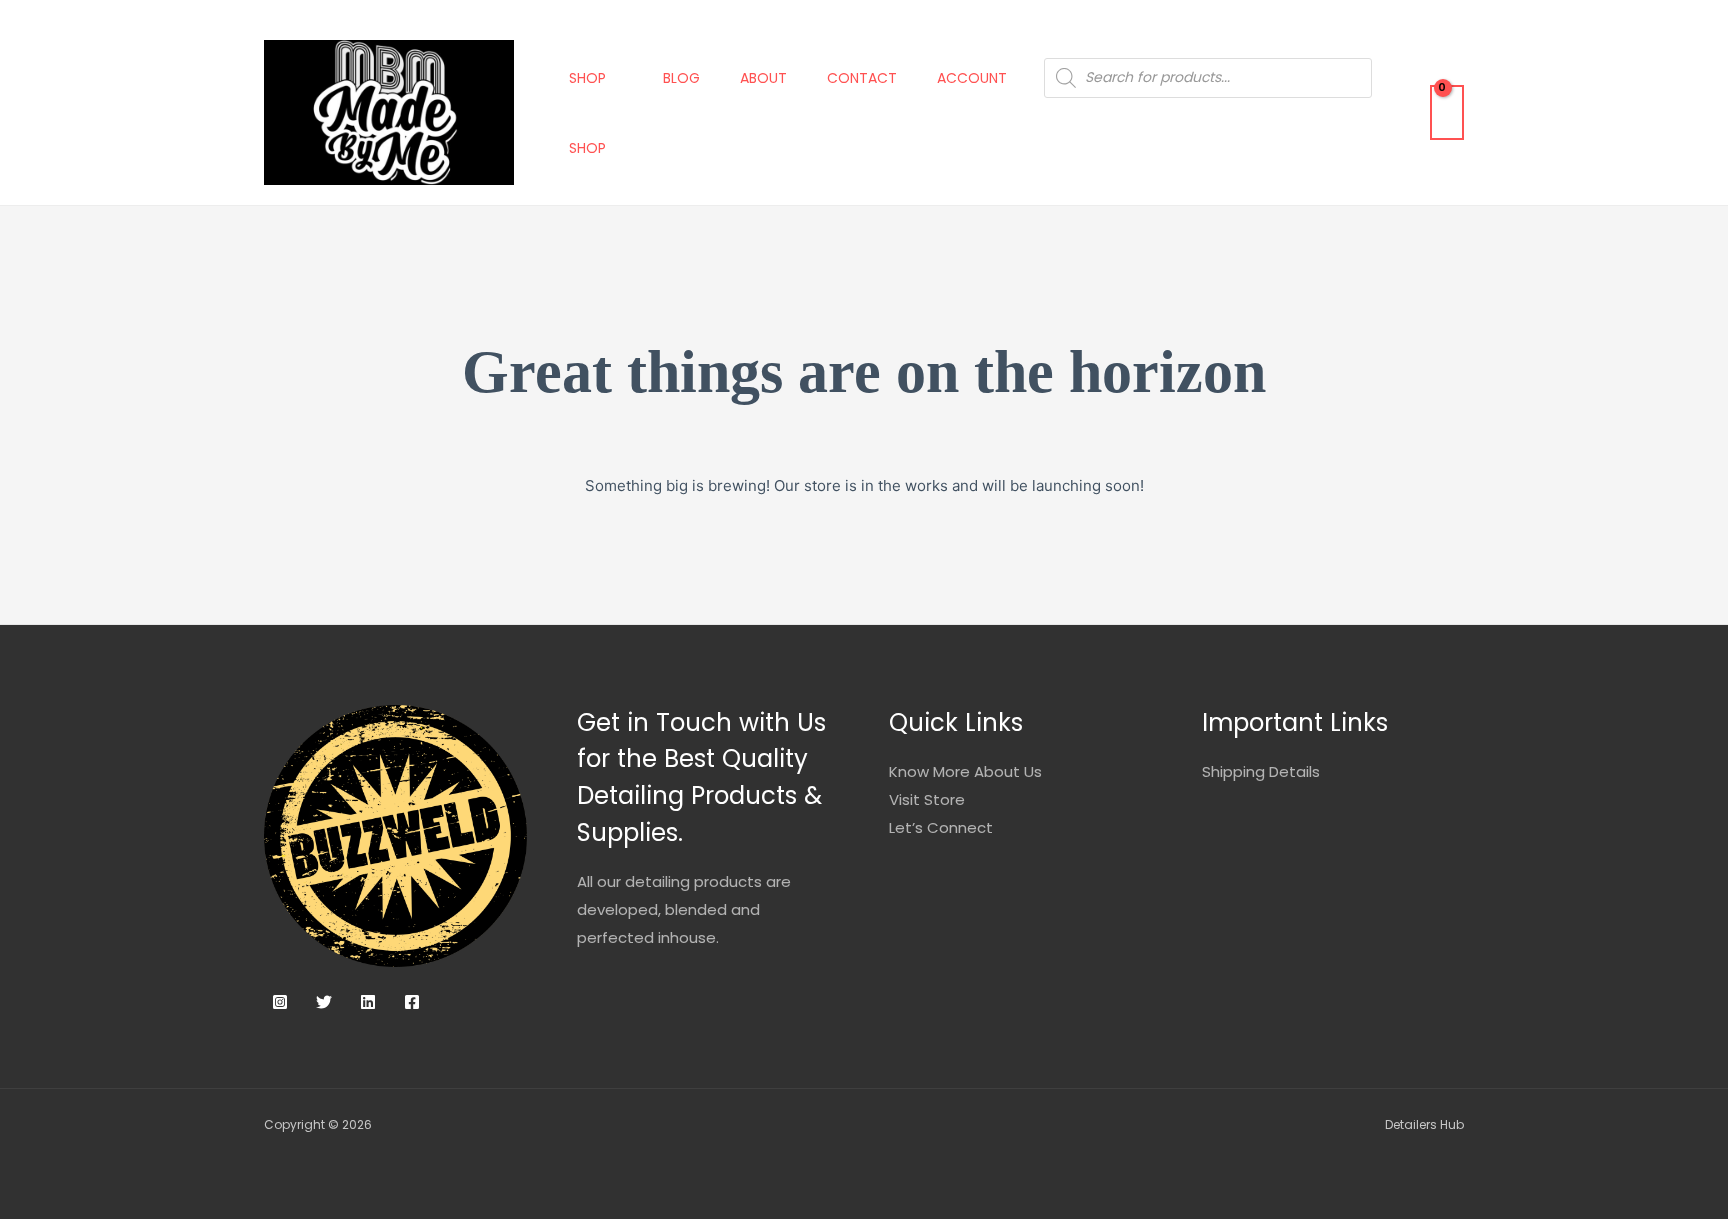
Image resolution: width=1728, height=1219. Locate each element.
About (763, 78)
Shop (587, 78)
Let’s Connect (941, 827)
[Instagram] (280, 1002)
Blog (681, 78)
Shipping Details (1261, 771)
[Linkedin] (368, 1002)
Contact (862, 78)
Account (972, 78)
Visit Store (927, 799)
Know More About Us (965, 771)
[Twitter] (324, 1002)
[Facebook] (412, 1002)
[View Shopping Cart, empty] (1447, 112)
